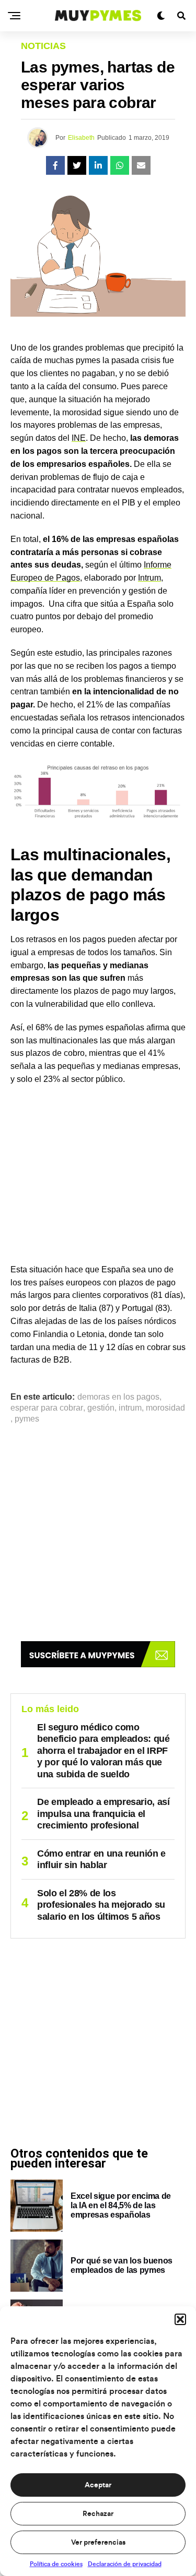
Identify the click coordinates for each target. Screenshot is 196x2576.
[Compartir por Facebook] (55, 165)
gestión (101, 1408)
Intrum (149, 578)
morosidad (165, 1408)
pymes (27, 1419)
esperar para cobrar (47, 1408)
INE (79, 438)
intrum (130, 1408)
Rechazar (98, 2514)
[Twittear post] (77, 165)
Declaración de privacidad (125, 2564)
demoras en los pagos (118, 1397)
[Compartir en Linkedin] (98, 165)
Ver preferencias (98, 2543)
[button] (180, 2319)
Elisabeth (81, 138)
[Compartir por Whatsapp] (120, 165)
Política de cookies (56, 2564)
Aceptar (98, 2485)
